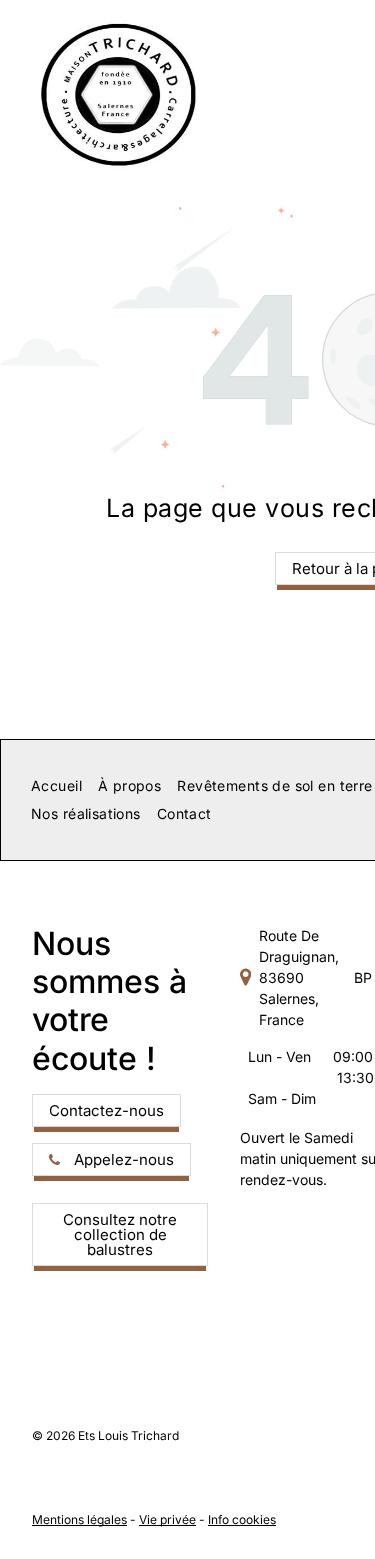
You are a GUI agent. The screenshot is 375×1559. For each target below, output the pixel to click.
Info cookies (242, 1519)
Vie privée (167, 1519)
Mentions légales (79, 1519)
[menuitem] (56, 786)
